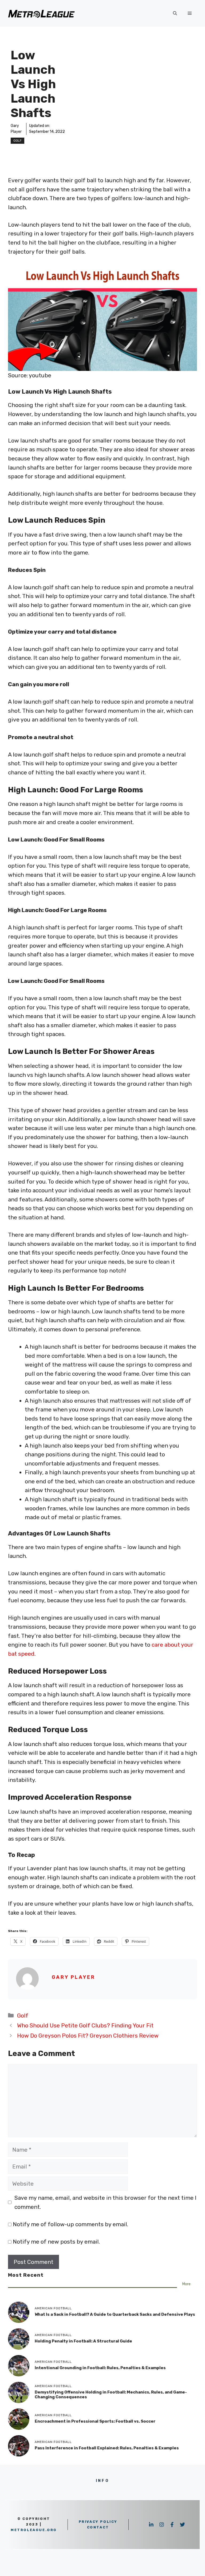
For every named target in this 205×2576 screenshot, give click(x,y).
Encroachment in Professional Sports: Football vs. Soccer (95, 2421)
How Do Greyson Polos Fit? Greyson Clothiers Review (88, 2036)
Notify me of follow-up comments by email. (70, 2224)
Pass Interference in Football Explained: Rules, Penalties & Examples (107, 2448)
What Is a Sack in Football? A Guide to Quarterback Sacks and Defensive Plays (115, 2314)
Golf (17, 141)
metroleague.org (34, 2530)
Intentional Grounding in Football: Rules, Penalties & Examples (100, 2368)
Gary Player (74, 1977)
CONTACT (98, 2527)
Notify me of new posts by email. (56, 2242)
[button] (175, 13)
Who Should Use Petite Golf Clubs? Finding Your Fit (85, 2025)
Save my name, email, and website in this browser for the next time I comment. (105, 2202)
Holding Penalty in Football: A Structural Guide (83, 2341)
